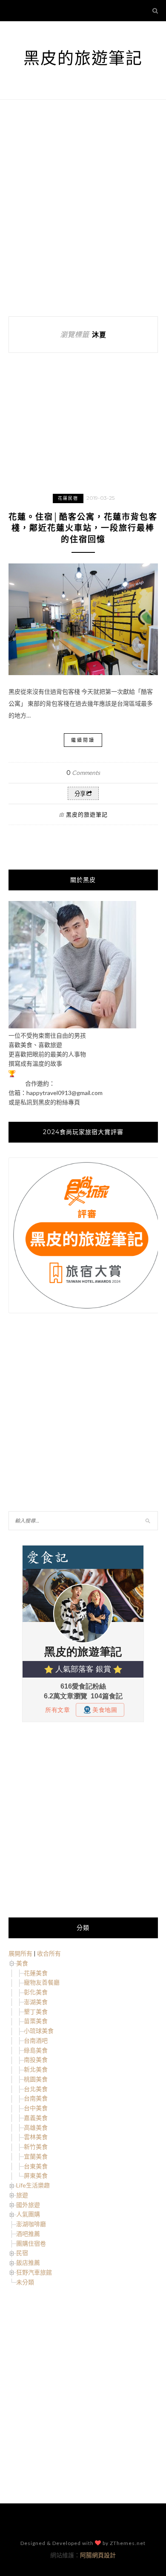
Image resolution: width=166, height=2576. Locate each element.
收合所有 (49, 1953)
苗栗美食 (36, 2021)
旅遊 (22, 2195)
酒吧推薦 (28, 2234)
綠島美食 (36, 2050)
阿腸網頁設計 (98, 2555)
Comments (83, 773)
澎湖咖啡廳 (31, 2224)
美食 (22, 1963)
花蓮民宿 (68, 498)
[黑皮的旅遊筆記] (72, 1026)
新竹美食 (36, 2147)
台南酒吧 (36, 2040)
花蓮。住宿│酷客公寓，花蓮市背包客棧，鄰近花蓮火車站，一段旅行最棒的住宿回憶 (83, 528)
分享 (80, 794)
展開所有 (20, 1953)
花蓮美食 (36, 1973)
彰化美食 (36, 1992)
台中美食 (36, 2108)
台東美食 (36, 2166)
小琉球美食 (39, 2031)
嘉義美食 (36, 2118)
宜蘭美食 (36, 2156)
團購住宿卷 (31, 2243)
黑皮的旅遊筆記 (83, 58)
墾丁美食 (36, 2012)
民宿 (22, 2253)
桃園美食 (36, 2079)
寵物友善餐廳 (42, 1982)
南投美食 (36, 2059)
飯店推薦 (28, 2262)
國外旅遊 (28, 2205)
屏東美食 (36, 2175)
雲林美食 (36, 2137)
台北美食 (36, 2089)
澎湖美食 (36, 2002)
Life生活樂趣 (33, 2185)
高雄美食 (36, 2127)
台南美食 (36, 2098)
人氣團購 (28, 2214)
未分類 (25, 2282)
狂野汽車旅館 (34, 2272)
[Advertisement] (83, 208)
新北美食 (36, 2069)
